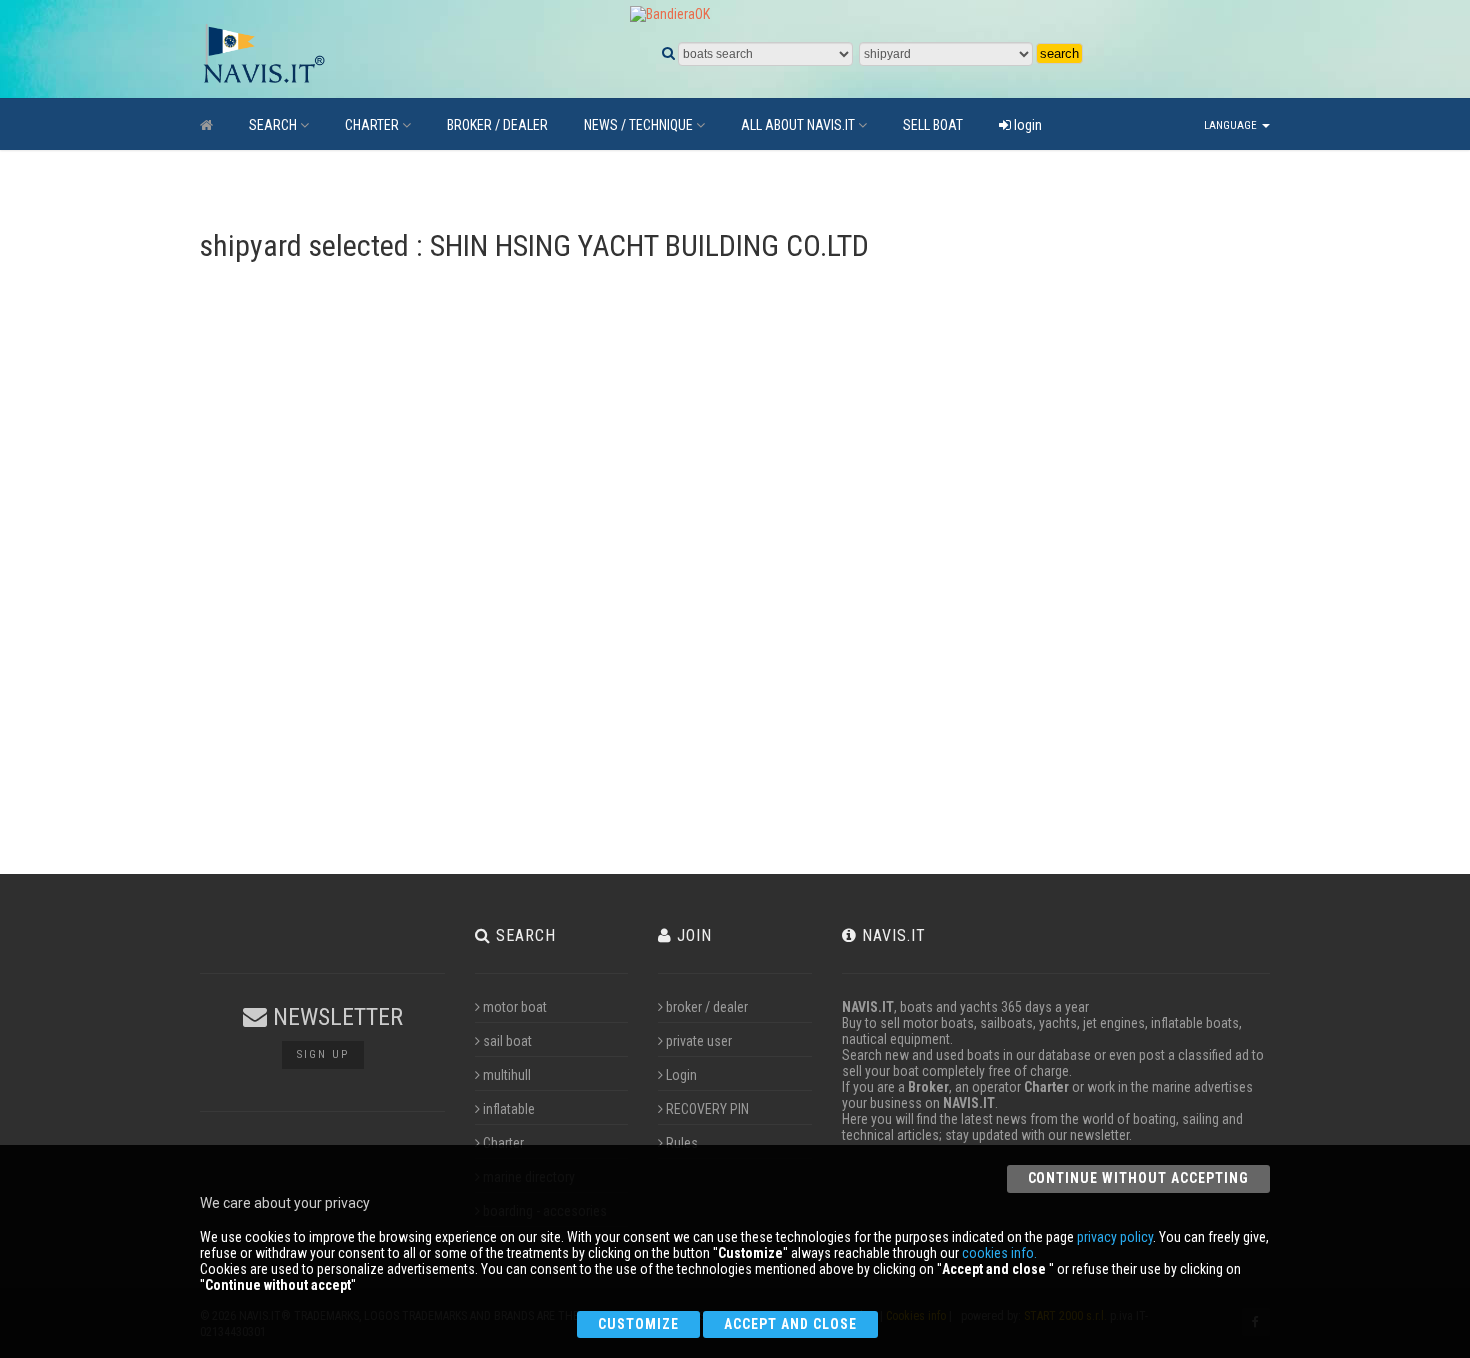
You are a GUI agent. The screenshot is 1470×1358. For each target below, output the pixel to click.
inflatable (509, 1109)
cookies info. (999, 1253)
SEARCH (273, 125)
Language (1232, 125)
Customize (638, 1324)
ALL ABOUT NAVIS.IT (798, 125)
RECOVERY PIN (707, 1109)
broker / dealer (707, 1007)
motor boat (515, 1007)
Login (681, 1075)
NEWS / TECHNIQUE (638, 125)
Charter (503, 1143)
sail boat (507, 1041)
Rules (682, 1143)
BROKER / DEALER (497, 125)
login (1026, 125)
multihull (507, 1075)
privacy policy (1115, 1237)
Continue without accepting (1138, 1178)
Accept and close (790, 1324)
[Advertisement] (1129, 555)
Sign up (323, 1054)
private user (699, 1041)
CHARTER (372, 125)
